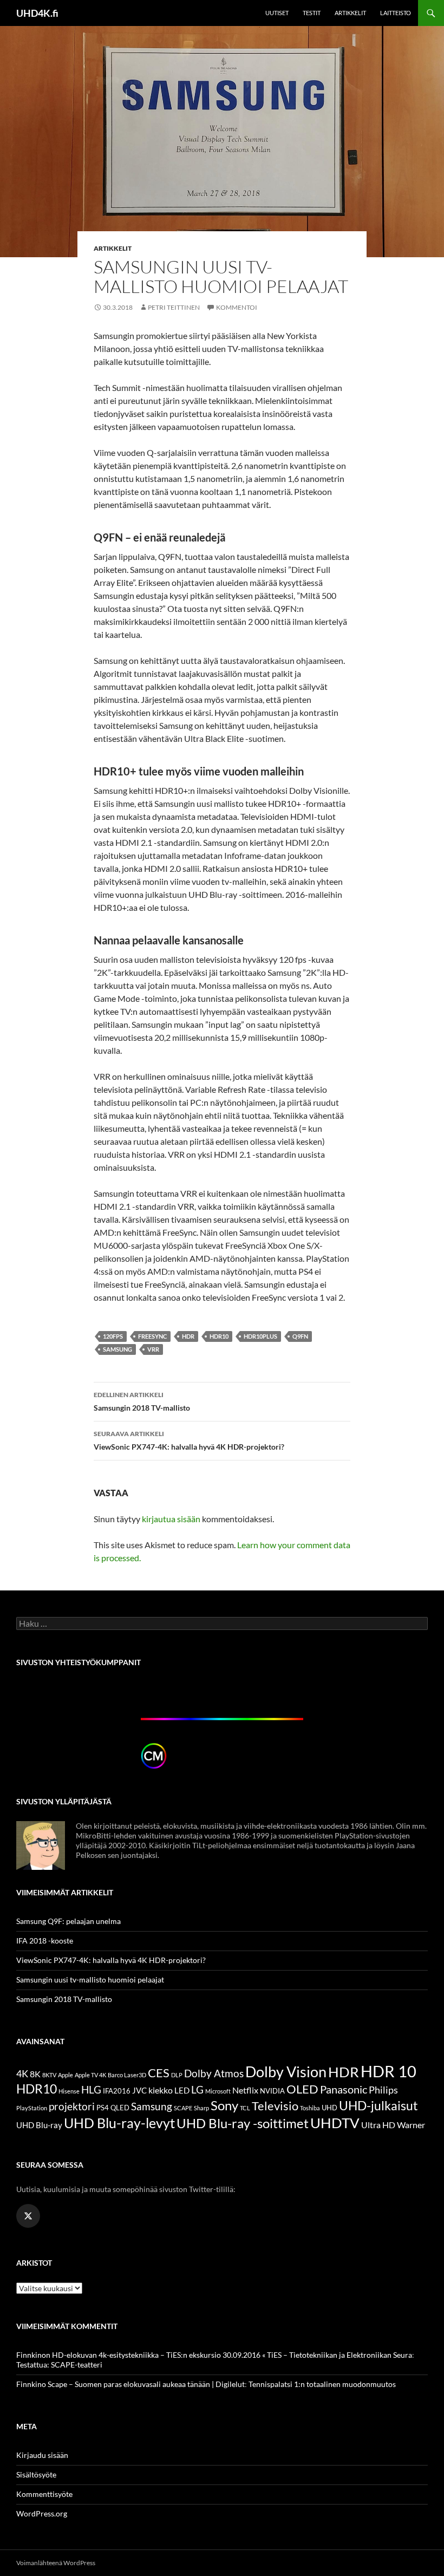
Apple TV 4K (90, 2075)
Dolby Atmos (214, 2073)
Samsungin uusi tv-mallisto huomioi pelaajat (90, 1980)
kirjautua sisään (171, 1519)
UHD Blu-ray (39, 2125)
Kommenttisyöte (44, 2494)
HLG (91, 2090)
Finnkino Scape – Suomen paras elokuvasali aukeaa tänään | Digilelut (130, 2384)
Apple (66, 2075)
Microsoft (218, 2091)
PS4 (103, 2108)
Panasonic (344, 2089)
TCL (245, 2108)
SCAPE (183, 2108)
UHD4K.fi (37, 13)
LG (197, 2089)
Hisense (69, 2091)
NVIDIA (272, 2091)
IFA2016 (117, 2091)
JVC (139, 2090)
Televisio (275, 2106)
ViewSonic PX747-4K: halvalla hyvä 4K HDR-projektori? (189, 1440)
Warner (411, 2125)
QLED (120, 2108)
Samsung (117, 1349)
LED (182, 2090)
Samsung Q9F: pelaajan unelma (68, 1921)
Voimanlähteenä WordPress (56, 2563)
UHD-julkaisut (378, 2105)
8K (35, 2074)
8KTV (49, 2075)
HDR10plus (260, 1336)
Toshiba (310, 2108)
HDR (188, 1336)
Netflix (245, 2090)
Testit (312, 13)
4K (22, 2074)
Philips (383, 2090)
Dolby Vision (286, 2072)
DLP (177, 2075)
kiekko (161, 2090)
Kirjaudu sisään (42, 2455)
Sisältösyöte (36, 2474)
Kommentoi (237, 307)
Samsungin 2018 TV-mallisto (142, 1401)
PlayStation (32, 2108)
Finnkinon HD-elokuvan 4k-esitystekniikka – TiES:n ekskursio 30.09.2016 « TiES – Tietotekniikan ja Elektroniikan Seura (214, 2355)
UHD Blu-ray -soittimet (243, 2123)
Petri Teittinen (174, 307)
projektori (72, 2107)
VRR (153, 1349)
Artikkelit (350, 13)
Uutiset (277, 13)
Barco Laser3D (127, 2075)
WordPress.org (42, 2513)
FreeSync (152, 1336)
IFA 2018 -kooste (45, 1941)
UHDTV (335, 2123)
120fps (113, 1336)
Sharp (201, 2108)
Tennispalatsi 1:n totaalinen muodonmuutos (322, 2384)
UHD (329, 2108)
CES (159, 2073)
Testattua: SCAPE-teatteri (59, 2365)
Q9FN (300, 1336)
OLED (302, 2089)
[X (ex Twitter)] (28, 2216)
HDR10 (219, 1336)
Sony (224, 2105)
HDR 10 (388, 2071)
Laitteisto (396, 13)
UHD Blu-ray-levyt (119, 2123)
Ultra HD (378, 2125)
